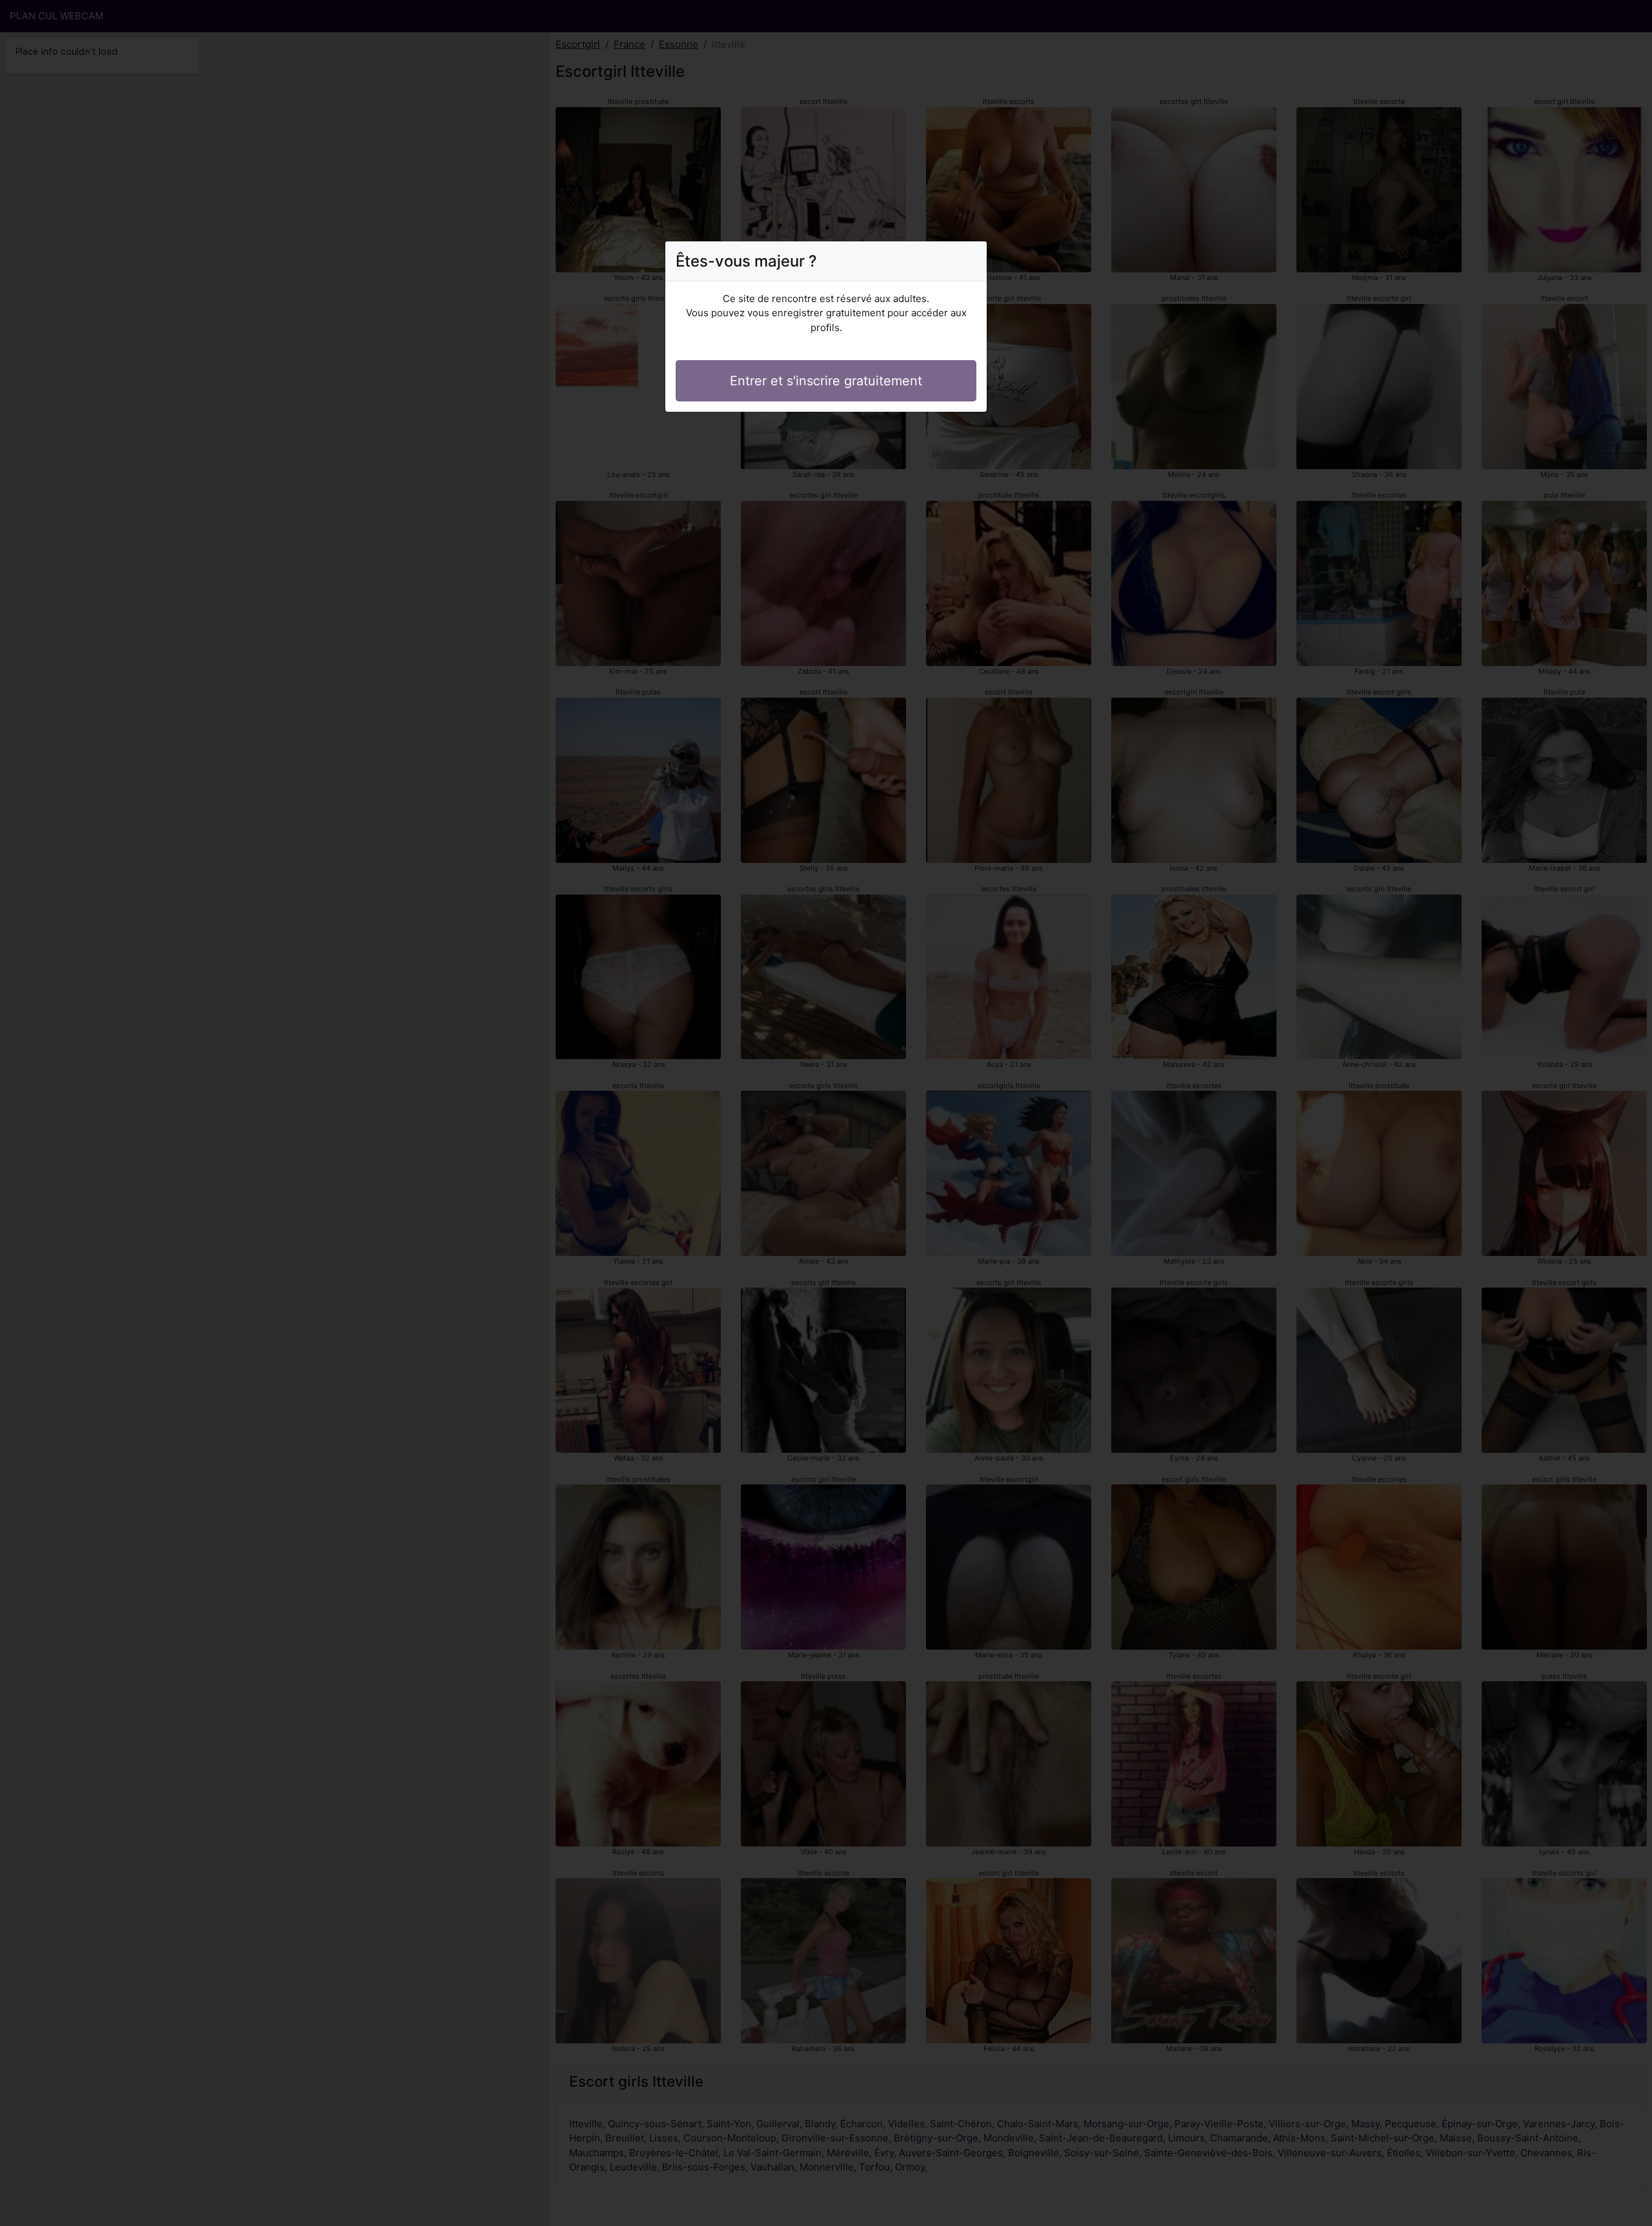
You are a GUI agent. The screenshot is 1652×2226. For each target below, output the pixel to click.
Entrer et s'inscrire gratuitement (826, 381)
